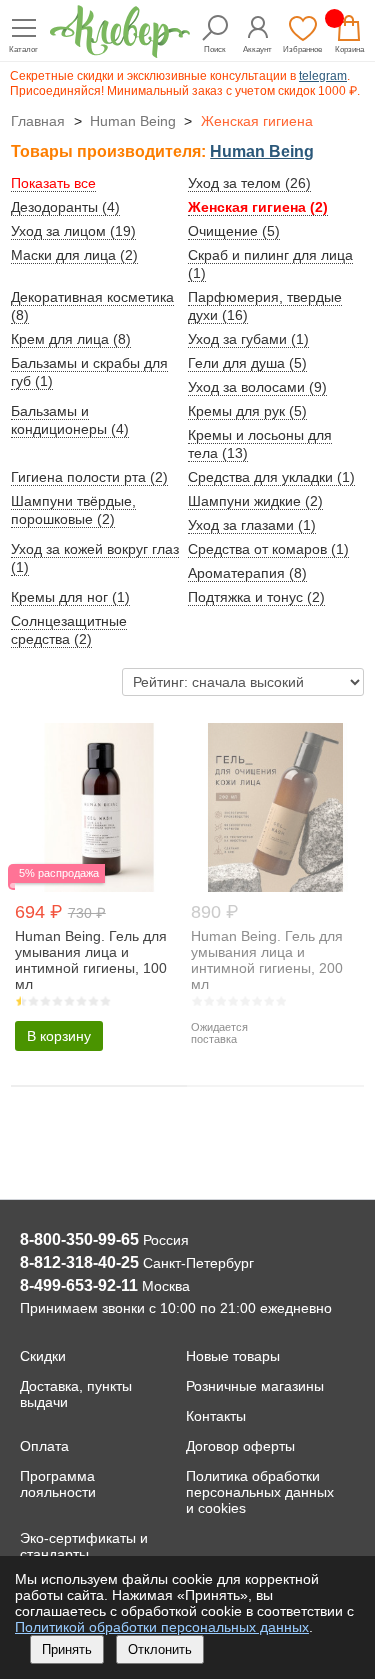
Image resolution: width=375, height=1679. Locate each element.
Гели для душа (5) (247, 363)
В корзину (59, 1036)
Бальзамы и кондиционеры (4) (70, 420)
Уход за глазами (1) (252, 525)
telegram (323, 76)
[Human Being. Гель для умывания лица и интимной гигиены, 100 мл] (99, 886)
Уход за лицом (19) (73, 231)
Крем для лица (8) (71, 339)
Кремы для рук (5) (247, 411)
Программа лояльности (58, 1484)
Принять (67, 1649)
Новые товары (233, 1356)
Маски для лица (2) (74, 255)
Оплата (44, 1446)
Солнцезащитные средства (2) (69, 630)
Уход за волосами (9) (257, 387)
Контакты (216, 1416)
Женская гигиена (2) (258, 207)
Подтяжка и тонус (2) (256, 597)
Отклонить (160, 1649)
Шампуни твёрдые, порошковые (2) (73, 510)
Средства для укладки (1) (271, 477)
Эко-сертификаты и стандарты (84, 1546)
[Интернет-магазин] (120, 52)
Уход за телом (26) (249, 183)
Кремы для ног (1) (70, 597)
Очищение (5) (234, 231)
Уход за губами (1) (248, 339)
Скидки (43, 1356)
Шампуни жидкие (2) (255, 501)
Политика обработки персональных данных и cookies (260, 1492)
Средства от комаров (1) (268, 549)
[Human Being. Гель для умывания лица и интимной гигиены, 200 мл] (275, 886)
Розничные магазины (255, 1386)
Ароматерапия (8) (247, 573)
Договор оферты (240, 1446)
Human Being (133, 121)
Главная (38, 121)
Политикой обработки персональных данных (162, 1627)
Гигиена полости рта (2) (89, 477)
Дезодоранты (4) (65, 207)
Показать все (53, 183)
